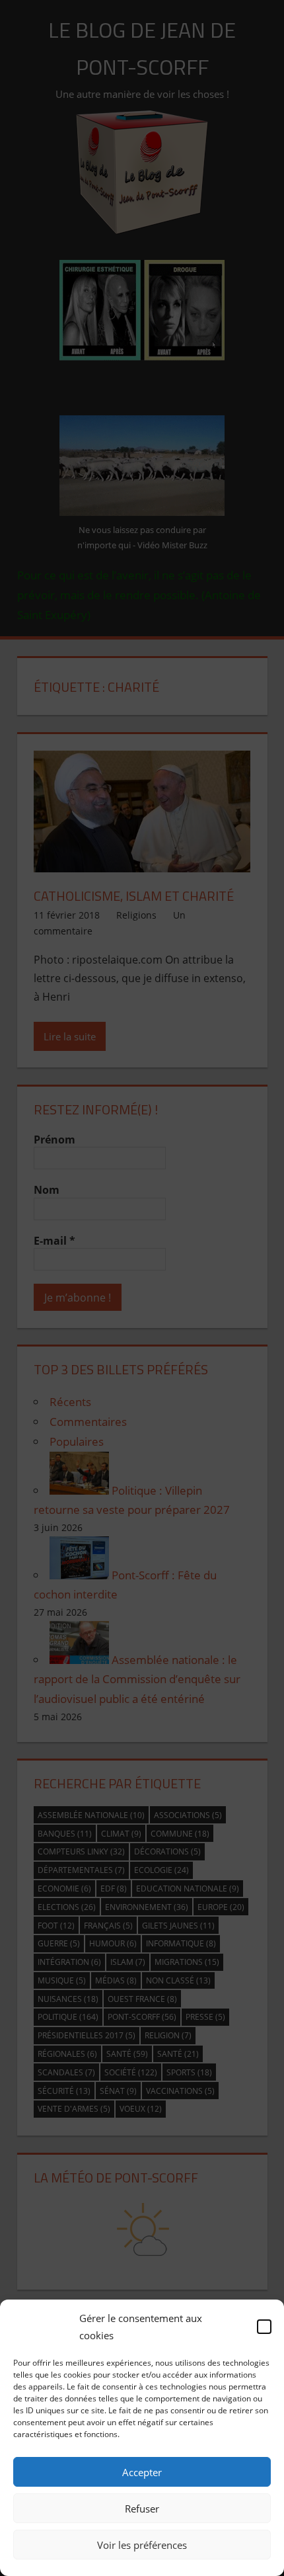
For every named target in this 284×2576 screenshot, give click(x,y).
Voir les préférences (142, 2545)
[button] (264, 2327)
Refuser (142, 2509)
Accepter (142, 2472)
